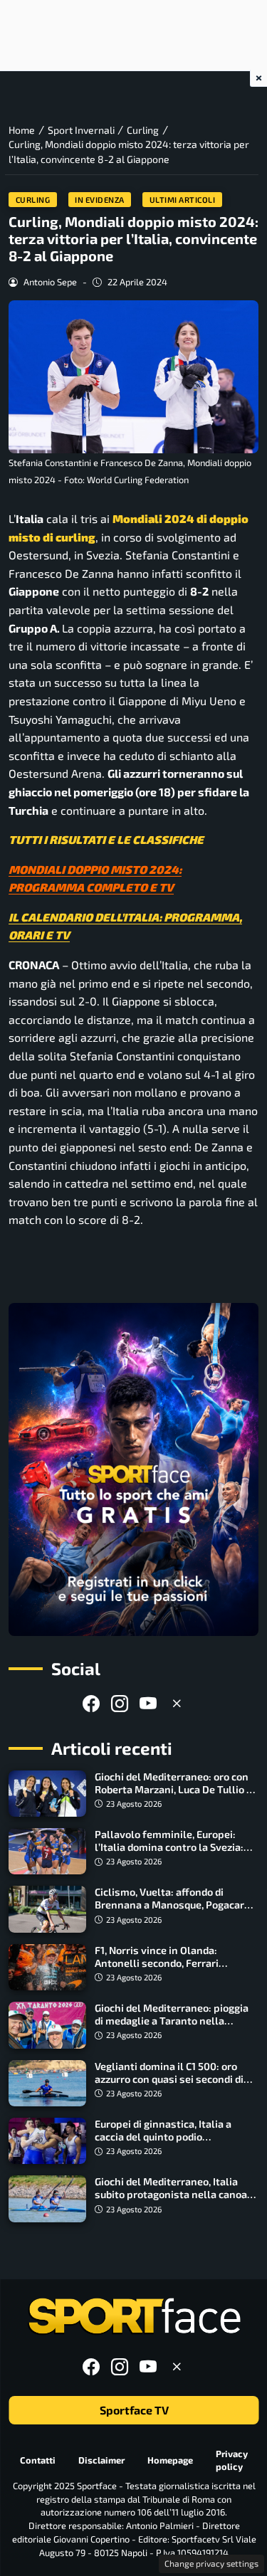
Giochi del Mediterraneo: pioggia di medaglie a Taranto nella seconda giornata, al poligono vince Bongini (172, 2027)
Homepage (170, 2460)
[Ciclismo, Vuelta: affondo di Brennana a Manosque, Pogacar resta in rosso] (47, 1909)
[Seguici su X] (177, 1703)
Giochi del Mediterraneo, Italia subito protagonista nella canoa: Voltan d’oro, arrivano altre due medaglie (172, 2201)
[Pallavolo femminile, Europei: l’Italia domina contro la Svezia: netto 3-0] (47, 1851)
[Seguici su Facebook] (91, 1703)
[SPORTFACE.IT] (134, 2317)
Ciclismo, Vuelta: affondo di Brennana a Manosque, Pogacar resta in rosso (169, 1905)
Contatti (38, 2460)
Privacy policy (232, 2460)
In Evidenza (100, 200)
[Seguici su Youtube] (148, 1703)
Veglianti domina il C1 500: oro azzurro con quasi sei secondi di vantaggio (169, 2079)
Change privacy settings (211, 2563)
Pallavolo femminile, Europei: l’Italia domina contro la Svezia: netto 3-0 (169, 1847)
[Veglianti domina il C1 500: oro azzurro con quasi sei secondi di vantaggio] (47, 2083)
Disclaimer (101, 2460)
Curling (33, 200)
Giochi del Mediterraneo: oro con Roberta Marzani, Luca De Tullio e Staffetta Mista (173, 1789)
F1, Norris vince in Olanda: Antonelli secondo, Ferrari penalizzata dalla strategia (159, 1963)
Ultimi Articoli (183, 200)
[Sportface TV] (133, 1469)
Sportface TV (133, 2410)
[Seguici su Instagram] (120, 1703)
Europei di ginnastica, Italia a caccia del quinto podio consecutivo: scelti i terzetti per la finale (176, 2143)
